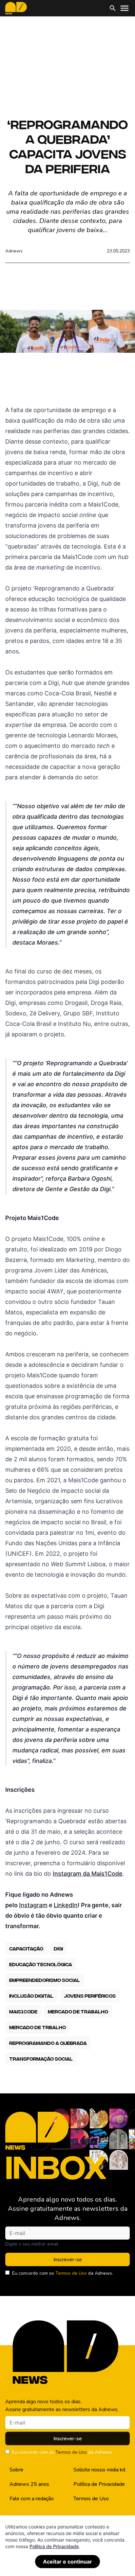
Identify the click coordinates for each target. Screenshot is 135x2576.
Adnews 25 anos (29, 2484)
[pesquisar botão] (113, 8)
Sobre (16, 2470)
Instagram (33, 1905)
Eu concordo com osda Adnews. (63, 2273)
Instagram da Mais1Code (88, 1874)
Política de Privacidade (99, 2484)
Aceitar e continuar (67, 2562)
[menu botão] (125, 8)
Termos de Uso (71, 2273)
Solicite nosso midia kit (99, 2470)
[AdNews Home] (16, 8)
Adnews (14, 251)
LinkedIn (66, 1905)
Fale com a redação (32, 2499)
